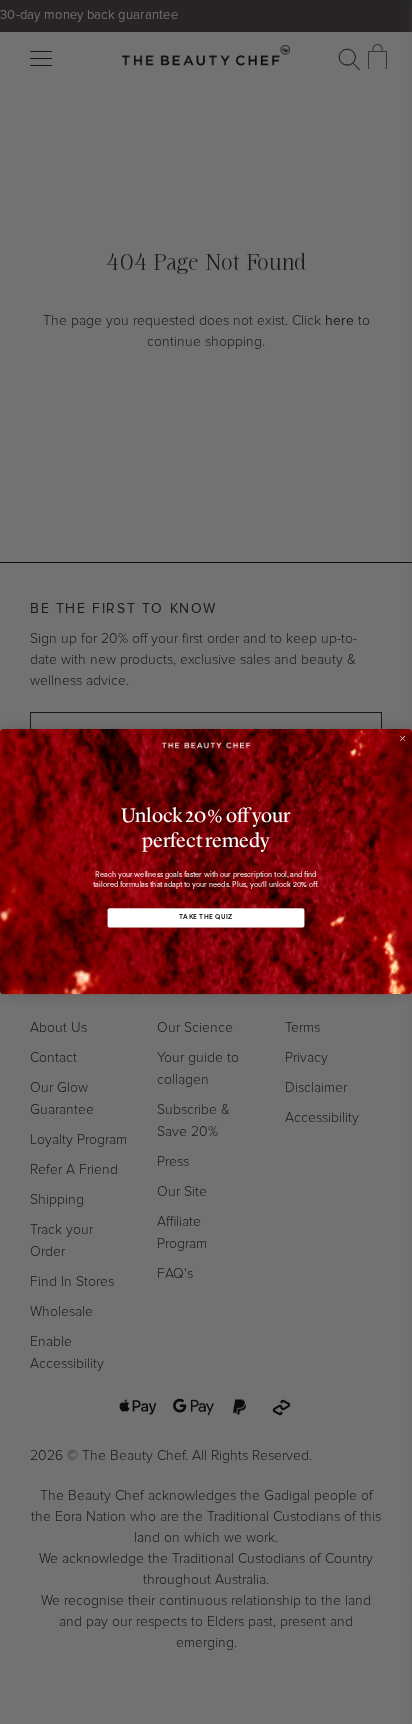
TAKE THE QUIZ (205, 918)
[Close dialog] (402, 738)
